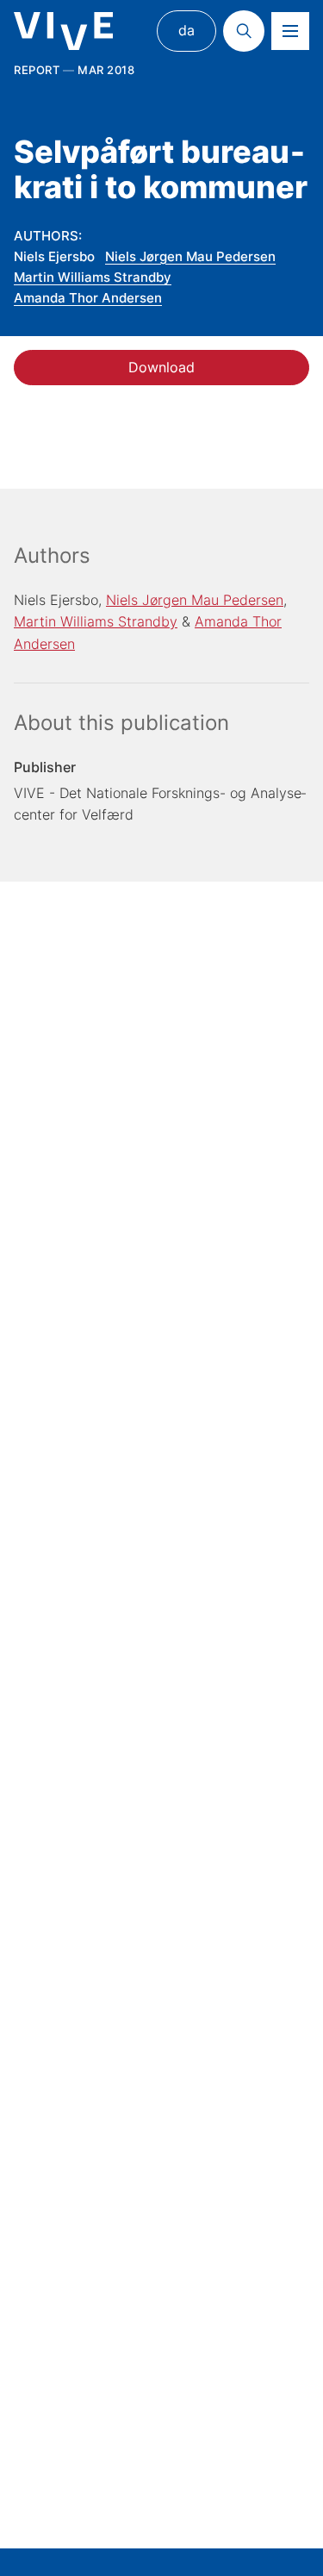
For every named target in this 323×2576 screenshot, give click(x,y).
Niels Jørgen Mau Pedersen (190, 256)
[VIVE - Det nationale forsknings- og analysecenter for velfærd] (63, 31)
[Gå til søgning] (244, 31)
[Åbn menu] (290, 31)
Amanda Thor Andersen (88, 298)
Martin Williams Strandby (93, 277)
